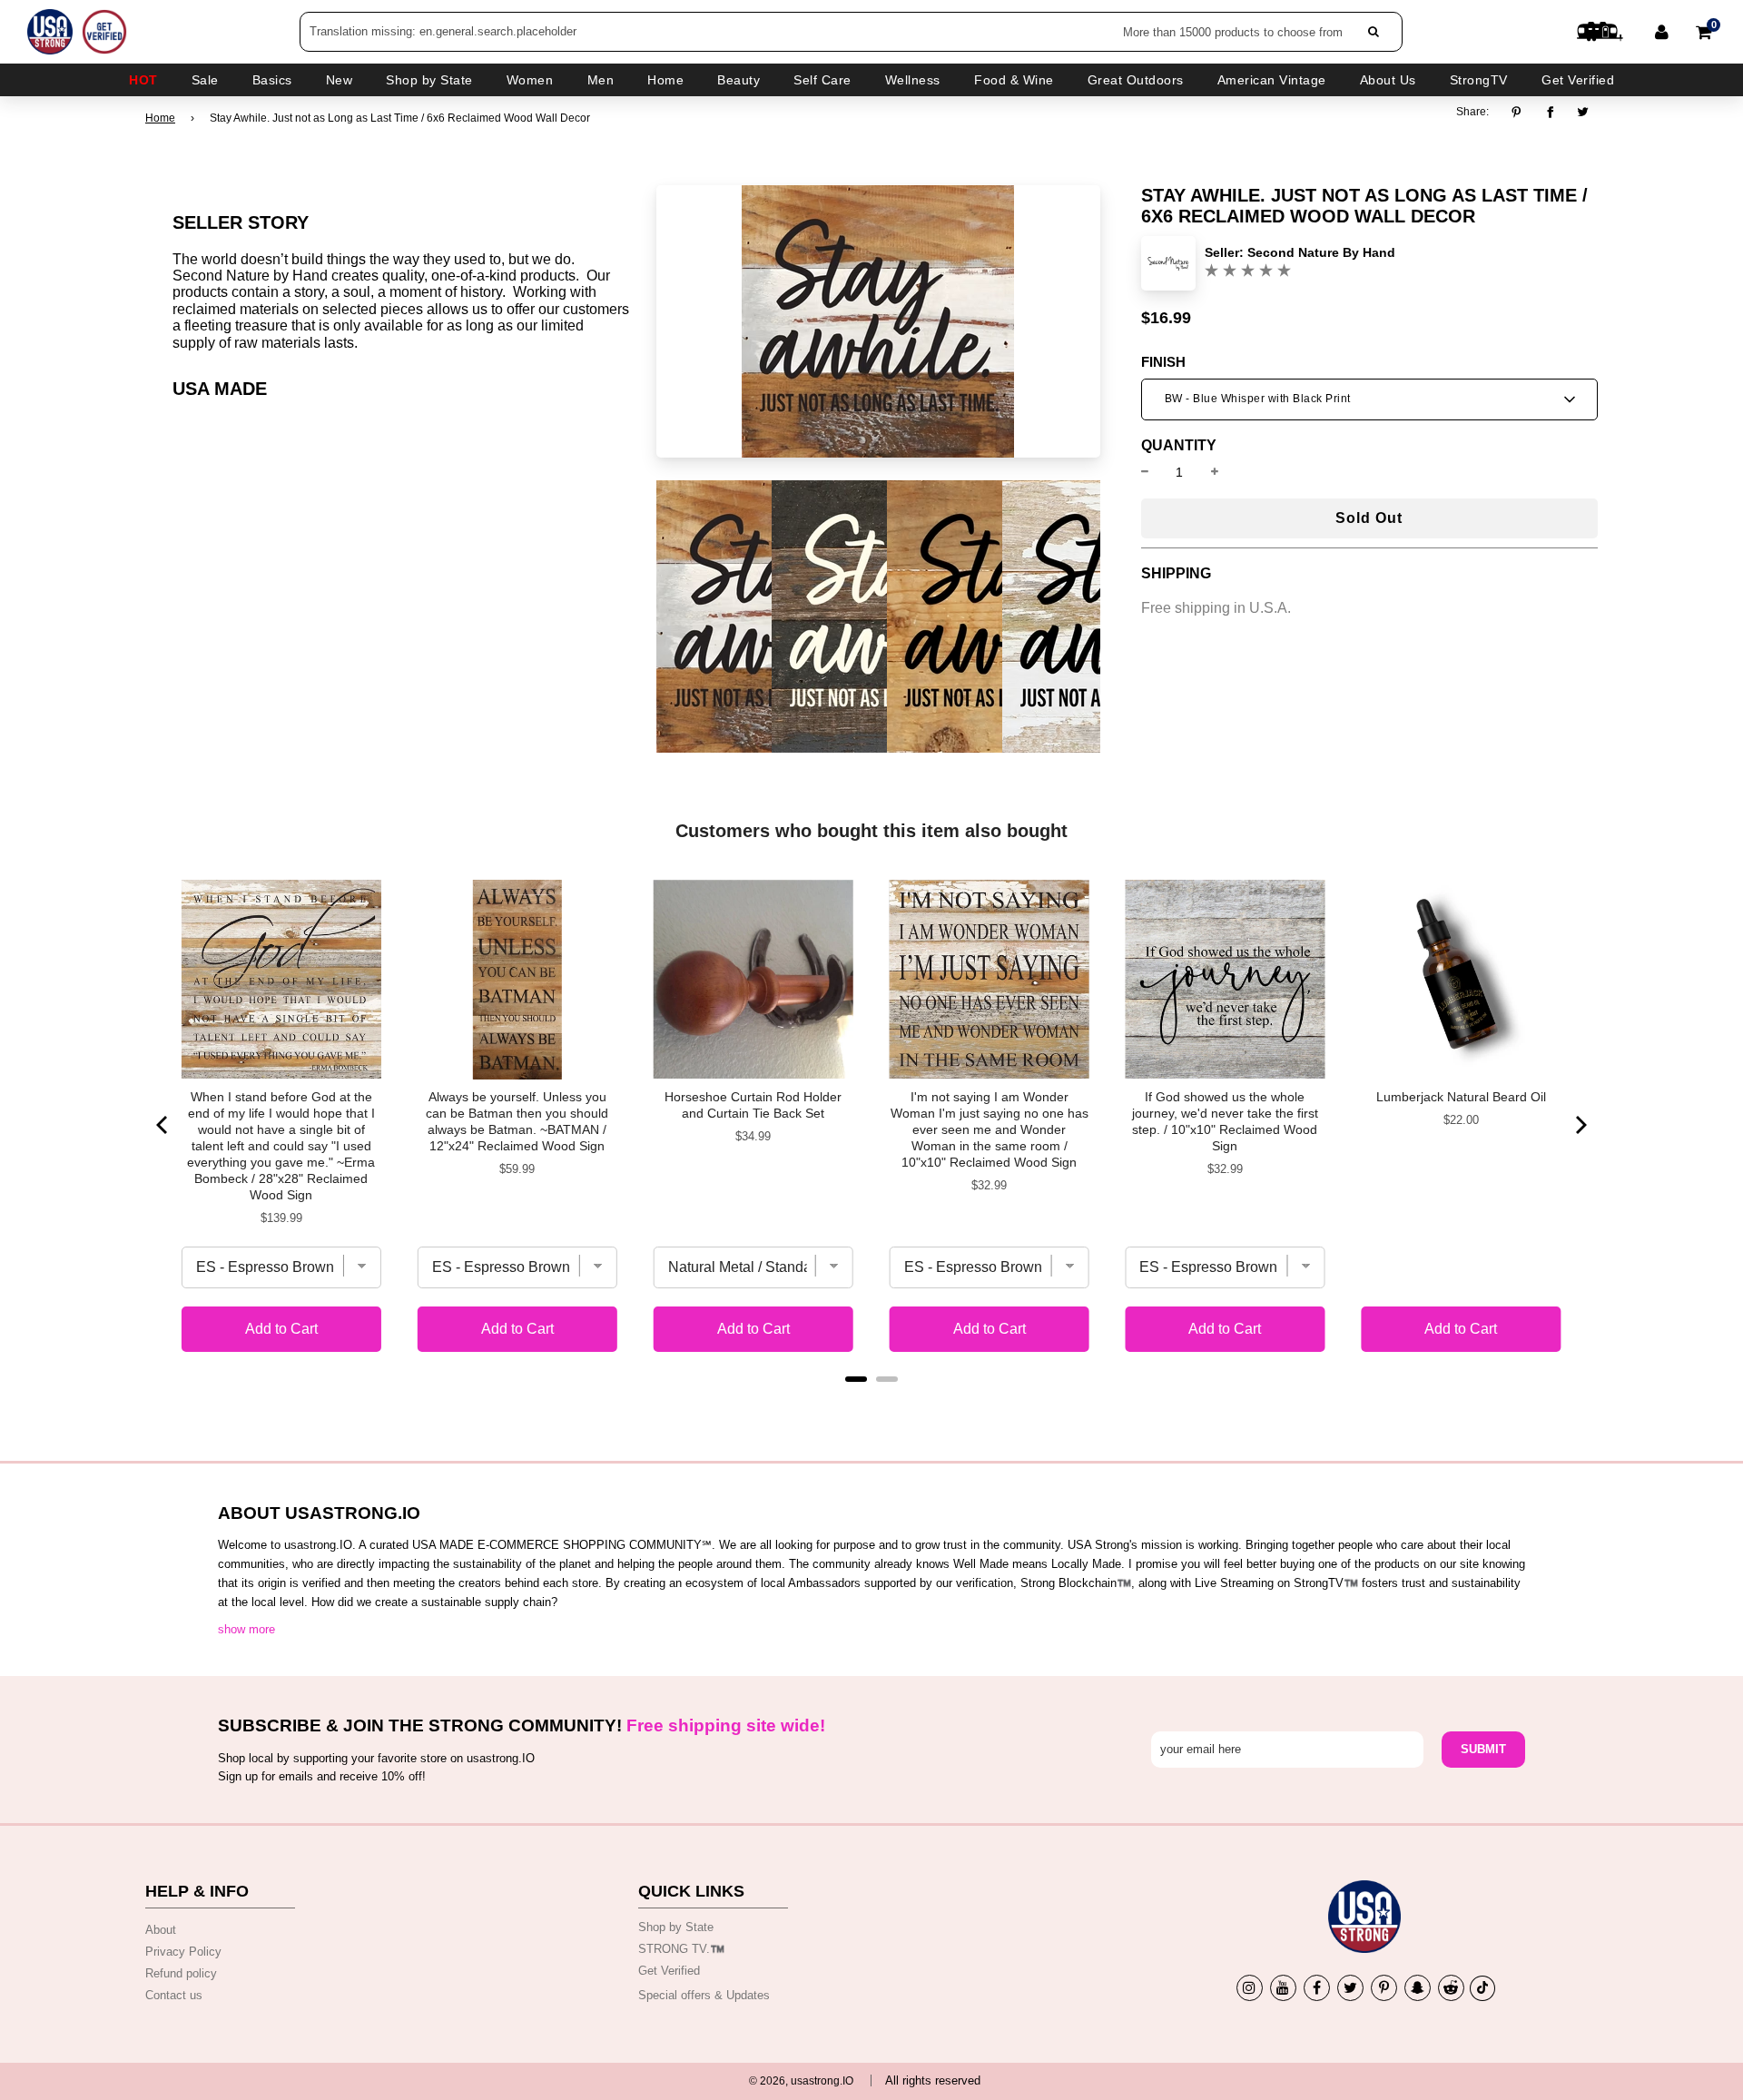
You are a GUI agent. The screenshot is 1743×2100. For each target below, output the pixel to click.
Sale (205, 80)
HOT (143, 80)
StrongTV (1479, 80)
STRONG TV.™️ (681, 1949)
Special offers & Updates (704, 1995)
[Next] (1580, 1125)
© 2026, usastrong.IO (801, 2081)
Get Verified (1578, 80)
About (161, 1930)
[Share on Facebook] (1550, 112)
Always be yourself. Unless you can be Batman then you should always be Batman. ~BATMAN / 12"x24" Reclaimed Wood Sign (517, 1121)
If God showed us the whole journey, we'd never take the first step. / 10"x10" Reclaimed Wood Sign (1225, 1121)
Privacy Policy (183, 1952)
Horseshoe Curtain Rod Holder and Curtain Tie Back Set (753, 1105)
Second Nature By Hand (1321, 252)
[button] (1369, 399)
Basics (272, 80)
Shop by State (676, 1927)
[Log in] (1662, 32)
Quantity (1179, 446)
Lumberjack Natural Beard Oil (1461, 1097)
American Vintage (1272, 80)
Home (160, 118)
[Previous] (163, 1125)
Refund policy (181, 1973)
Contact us (174, 1995)
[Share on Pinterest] (1521, 112)
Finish (1163, 362)
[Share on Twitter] (1584, 112)
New (340, 80)
